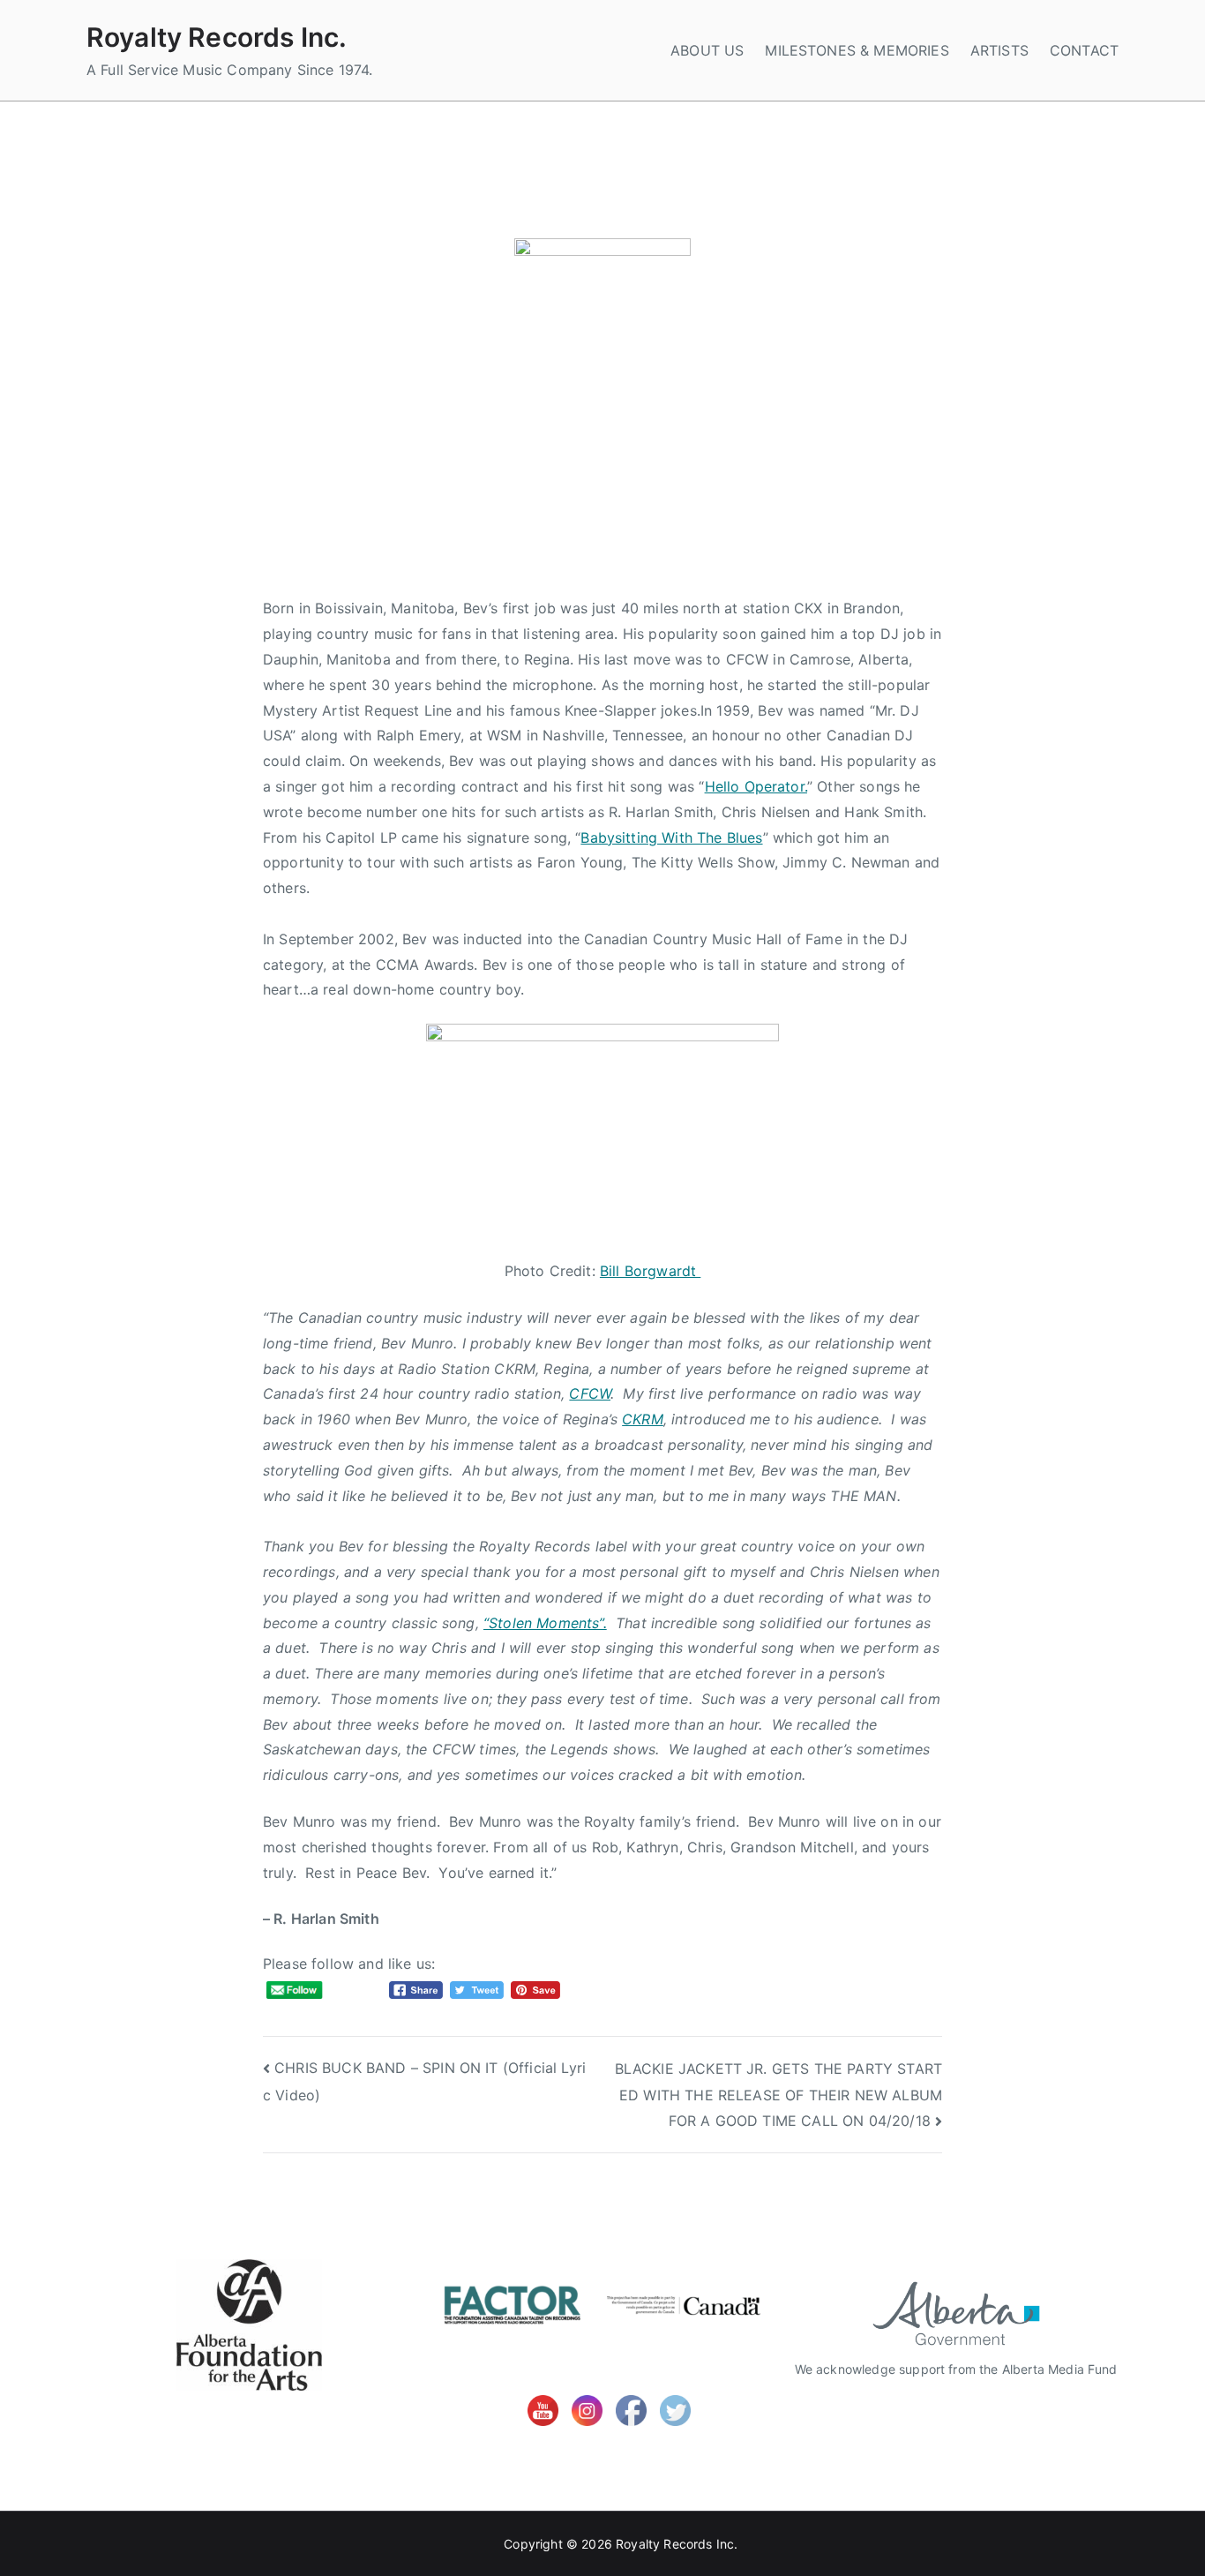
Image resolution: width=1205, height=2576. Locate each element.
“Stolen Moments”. (545, 1623)
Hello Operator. (756, 786)
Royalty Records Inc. (217, 37)
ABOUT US (707, 50)
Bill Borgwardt (650, 1271)
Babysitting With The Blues (671, 837)
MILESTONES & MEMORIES (857, 50)
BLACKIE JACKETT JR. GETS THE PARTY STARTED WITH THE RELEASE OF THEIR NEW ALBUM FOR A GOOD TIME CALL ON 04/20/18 (778, 2095)
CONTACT (1084, 50)
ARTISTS (999, 50)
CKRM (643, 1419)
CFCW (590, 1393)
